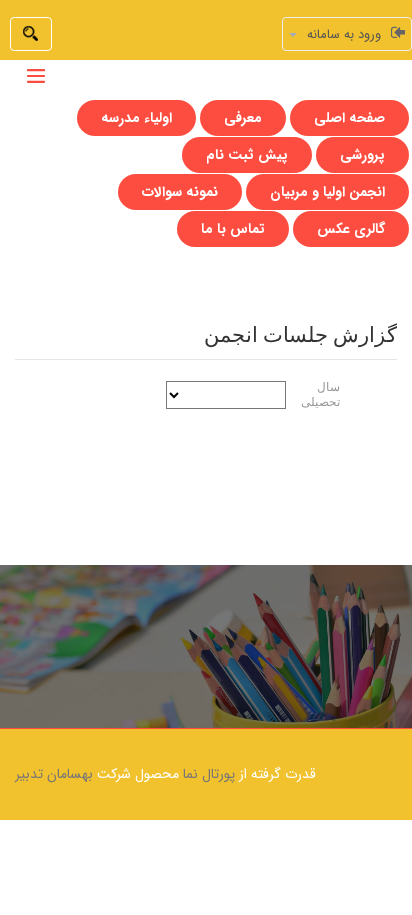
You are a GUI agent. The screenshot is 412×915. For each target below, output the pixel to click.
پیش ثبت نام (247, 155)
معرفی (243, 118)
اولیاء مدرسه (136, 118)
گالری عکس (351, 229)
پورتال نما (209, 774)
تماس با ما (233, 229)
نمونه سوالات (180, 192)
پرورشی (362, 155)
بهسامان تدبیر (54, 774)
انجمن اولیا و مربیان (327, 192)
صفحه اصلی (349, 118)
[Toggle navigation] (36, 76)
